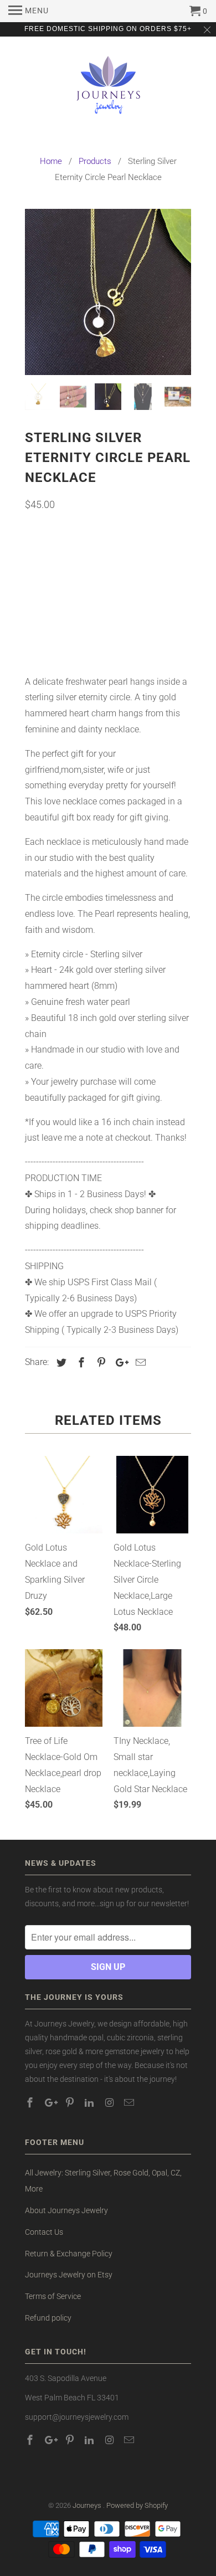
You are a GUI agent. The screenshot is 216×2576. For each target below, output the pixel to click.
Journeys (88, 2505)
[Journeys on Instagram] (110, 2103)
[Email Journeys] (130, 2103)
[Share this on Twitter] (60, 1363)
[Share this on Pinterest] (100, 1363)
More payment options (108, 638)
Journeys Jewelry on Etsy (69, 2275)
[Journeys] (108, 90)
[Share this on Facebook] (80, 1363)
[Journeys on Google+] (51, 2103)
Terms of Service (53, 2296)
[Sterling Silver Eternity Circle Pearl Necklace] (108, 292)
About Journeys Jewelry (66, 2210)
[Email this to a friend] (139, 1363)
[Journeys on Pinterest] (71, 2103)
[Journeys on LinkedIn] (90, 2103)
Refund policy (48, 2318)
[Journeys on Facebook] (31, 2103)
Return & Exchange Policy (69, 2254)
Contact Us (44, 2232)
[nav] (29, 11)
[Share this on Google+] (119, 1363)
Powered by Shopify (137, 2505)
